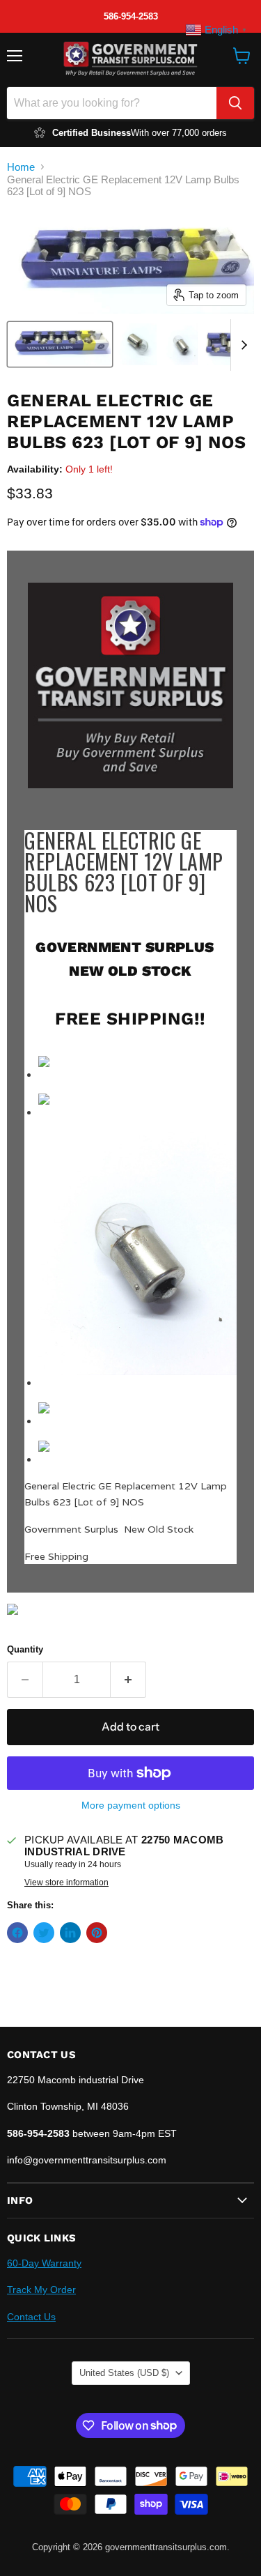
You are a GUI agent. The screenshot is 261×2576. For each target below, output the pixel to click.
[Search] (235, 103)
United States (124, 2373)
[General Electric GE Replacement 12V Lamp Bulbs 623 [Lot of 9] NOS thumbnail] (60, 344)
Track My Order (41, 2290)
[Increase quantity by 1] (128, 1680)
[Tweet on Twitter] (44, 1933)
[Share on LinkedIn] (70, 1933)
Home (21, 167)
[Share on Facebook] (17, 1933)
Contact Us (31, 2317)
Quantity (25, 1649)
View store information (66, 1883)
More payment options (131, 1805)
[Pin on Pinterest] (97, 1933)
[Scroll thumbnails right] (242, 345)
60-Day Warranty (44, 2263)
